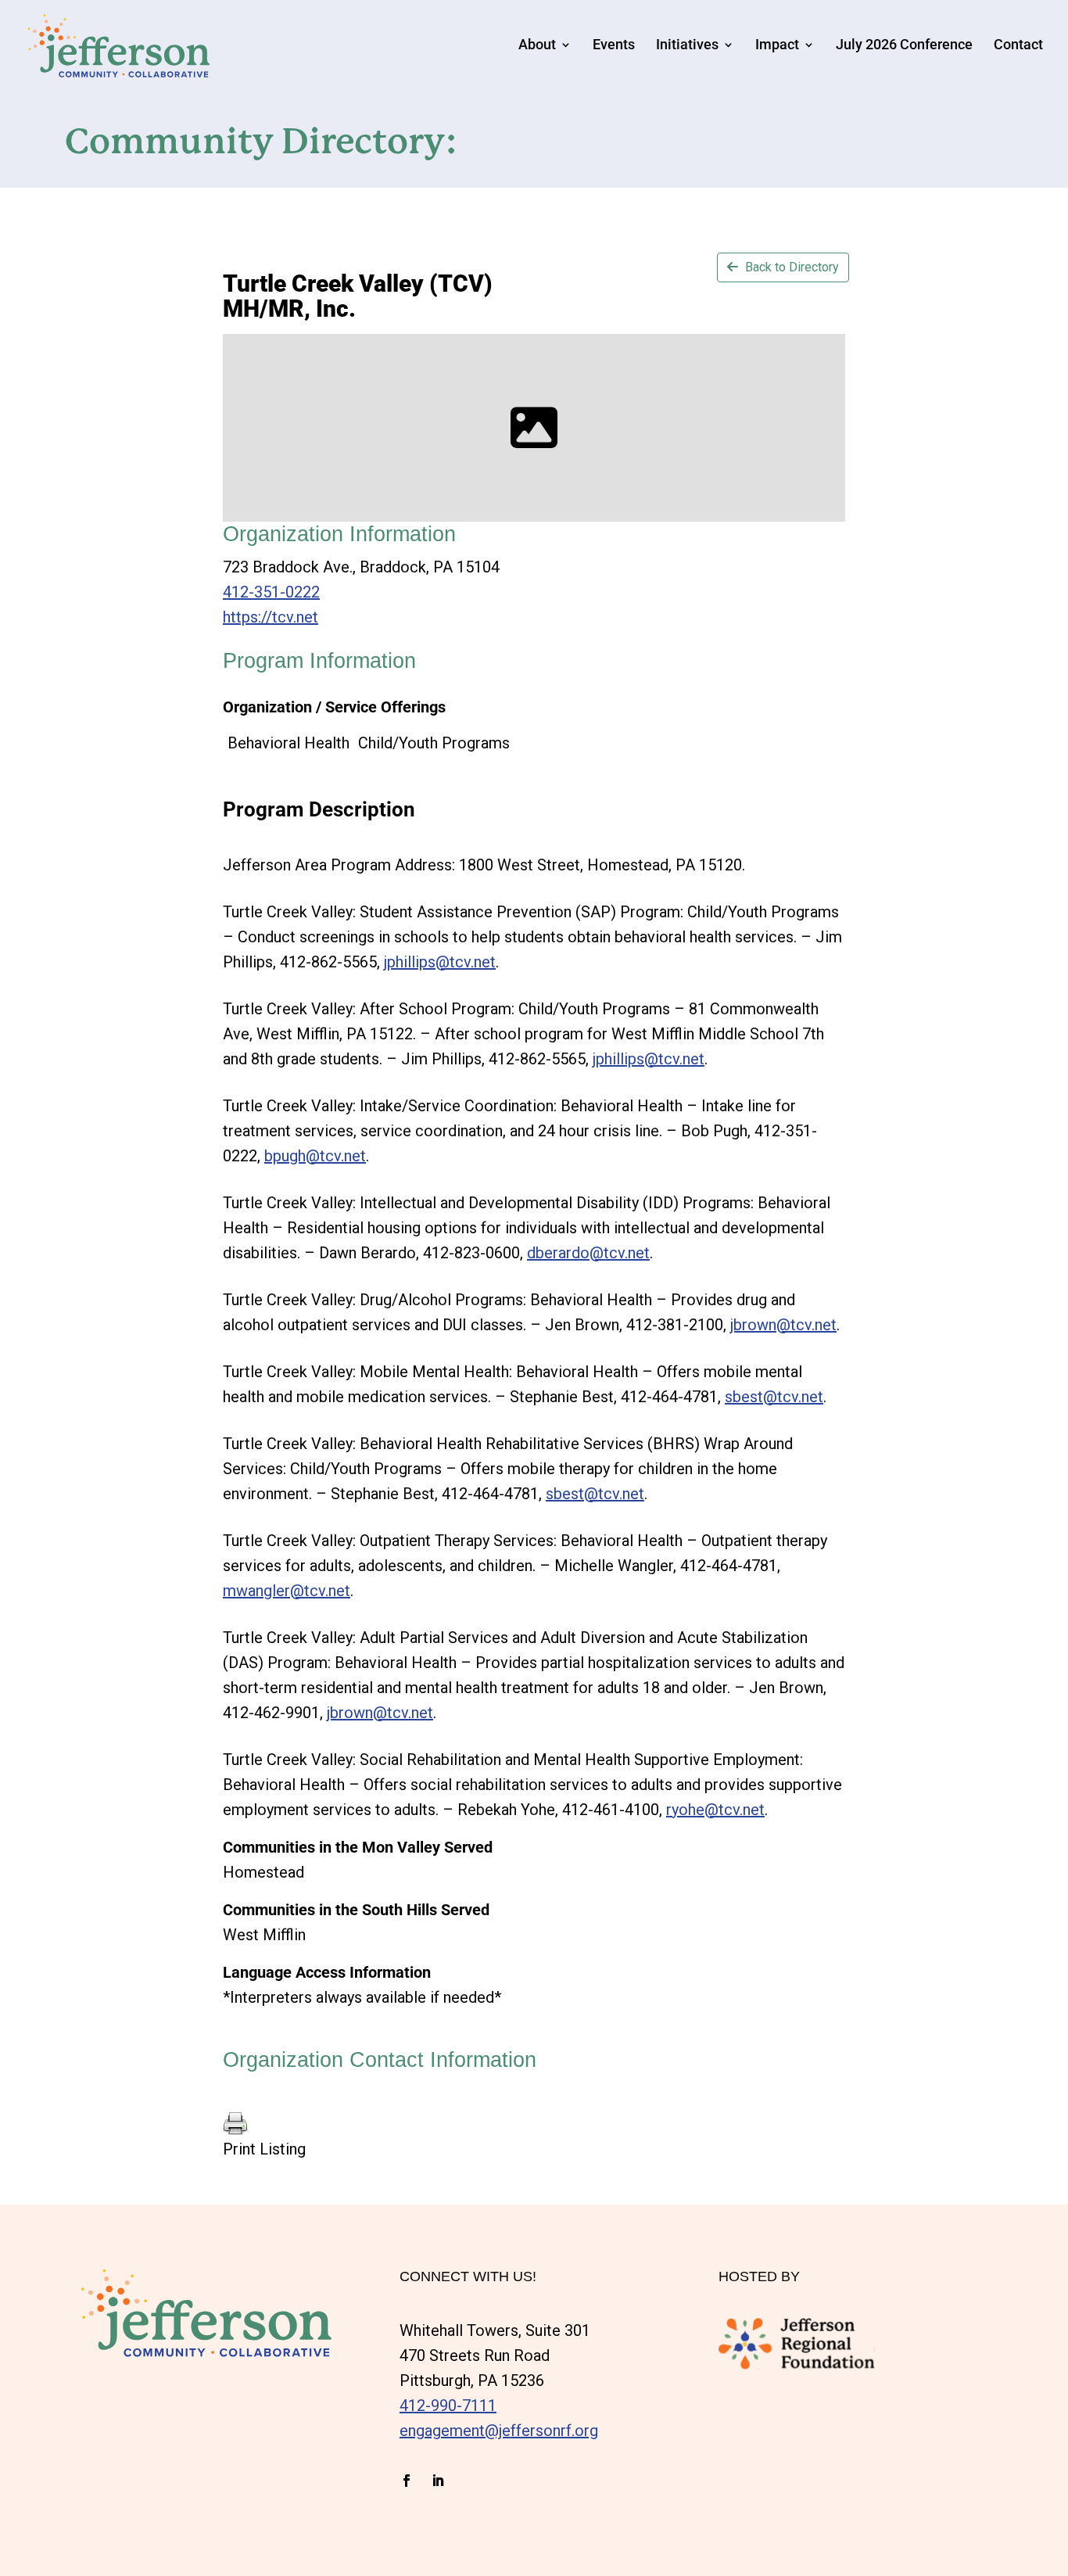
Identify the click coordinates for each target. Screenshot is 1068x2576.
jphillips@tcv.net (440, 962)
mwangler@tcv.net (287, 1591)
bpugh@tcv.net (315, 1156)
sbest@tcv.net (774, 1397)
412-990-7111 (448, 2406)
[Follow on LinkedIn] (438, 2481)
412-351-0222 (271, 592)
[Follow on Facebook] (407, 2481)
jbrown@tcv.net (783, 1325)
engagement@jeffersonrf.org (499, 2431)
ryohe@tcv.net (715, 1810)
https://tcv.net (271, 617)
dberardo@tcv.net (588, 1253)
